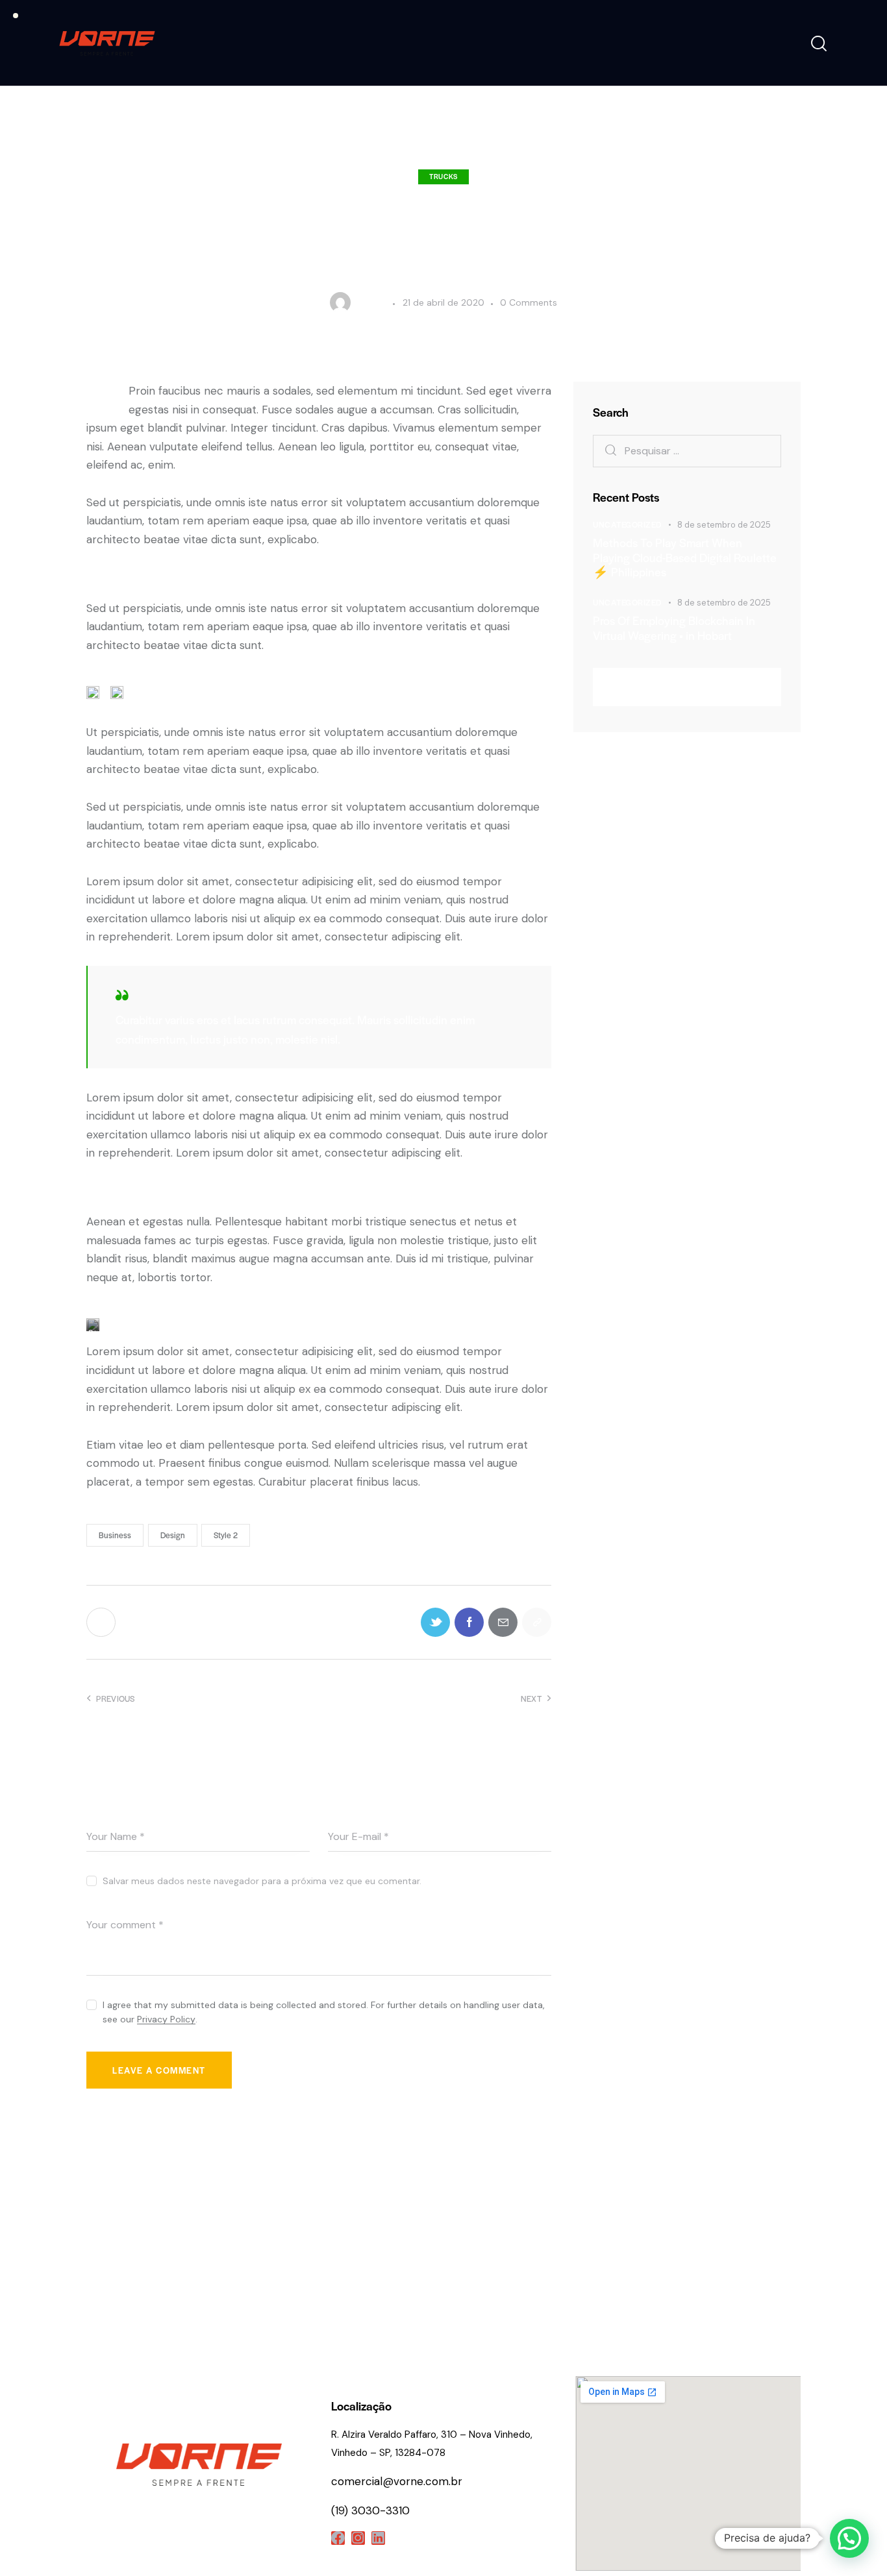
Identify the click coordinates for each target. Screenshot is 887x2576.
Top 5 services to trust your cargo (435, 2206)
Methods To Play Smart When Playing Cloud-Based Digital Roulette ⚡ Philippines (685, 558)
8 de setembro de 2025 (724, 525)
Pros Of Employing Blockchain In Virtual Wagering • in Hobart (674, 628)
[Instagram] (358, 2538)
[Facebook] (338, 2538)
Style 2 (226, 1535)
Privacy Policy (166, 2019)
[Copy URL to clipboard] (537, 1622)
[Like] (102, 1622)
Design (173, 1535)
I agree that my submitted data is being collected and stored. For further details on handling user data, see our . (324, 2012)
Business (115, 1535)
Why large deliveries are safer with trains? (195, 2216)
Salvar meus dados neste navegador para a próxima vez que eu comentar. (262, 1881)
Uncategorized (628, 524)
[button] (849, 2538)
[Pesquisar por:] (687, 450)
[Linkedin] (378, 2538)
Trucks (443, 176)
